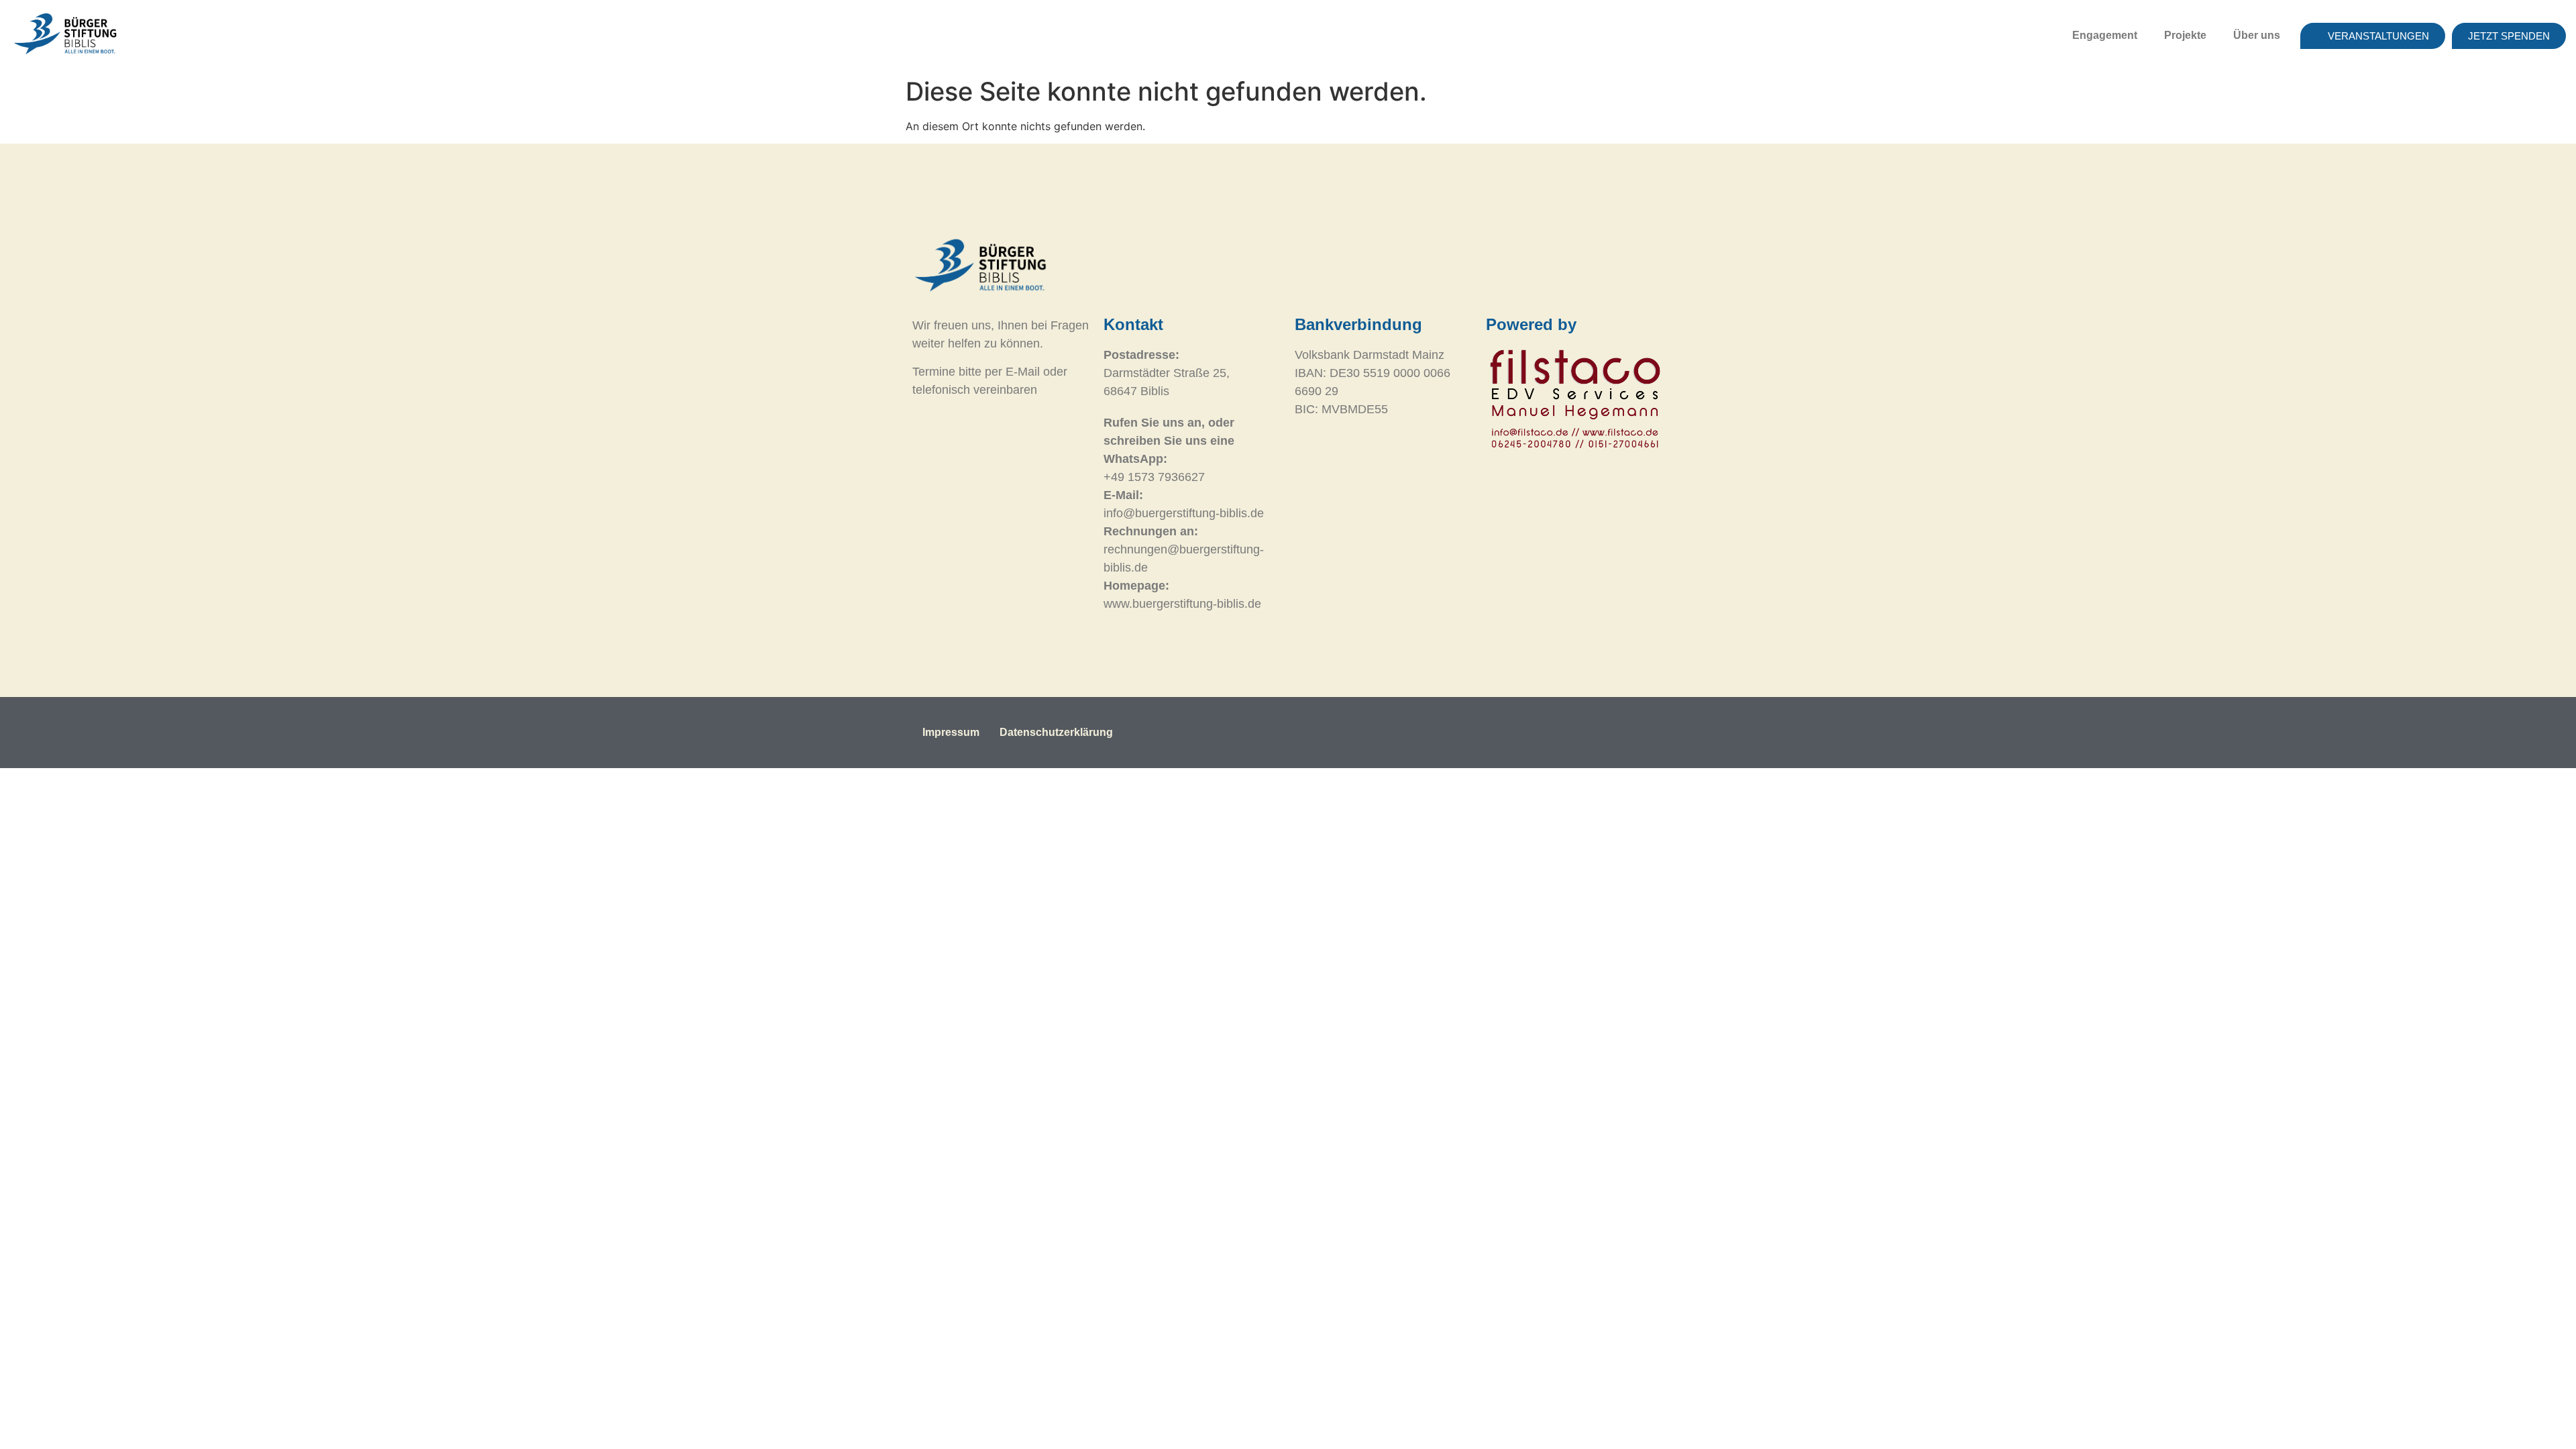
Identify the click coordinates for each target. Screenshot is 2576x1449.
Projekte (2185, 35)
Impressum (951, 732)
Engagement (2105, 35)
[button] (2108, 36)
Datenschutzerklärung (1056, 732)
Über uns (2257, 35)
